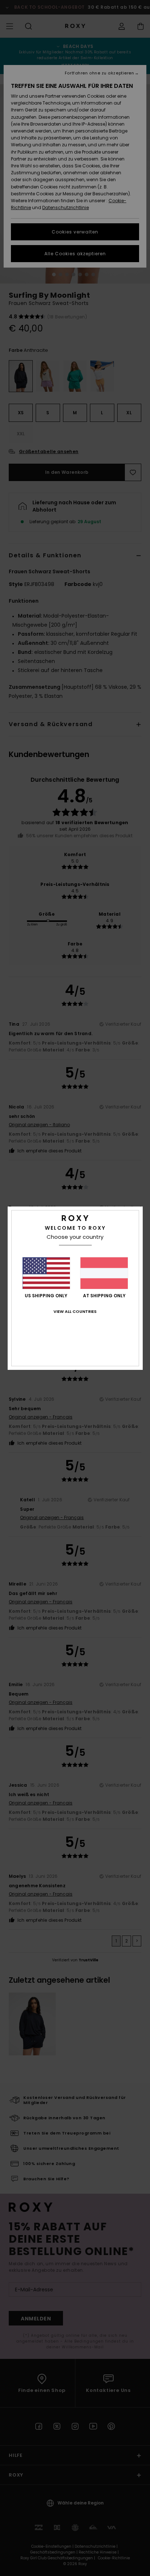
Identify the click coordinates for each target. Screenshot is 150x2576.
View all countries (75, 1311)
